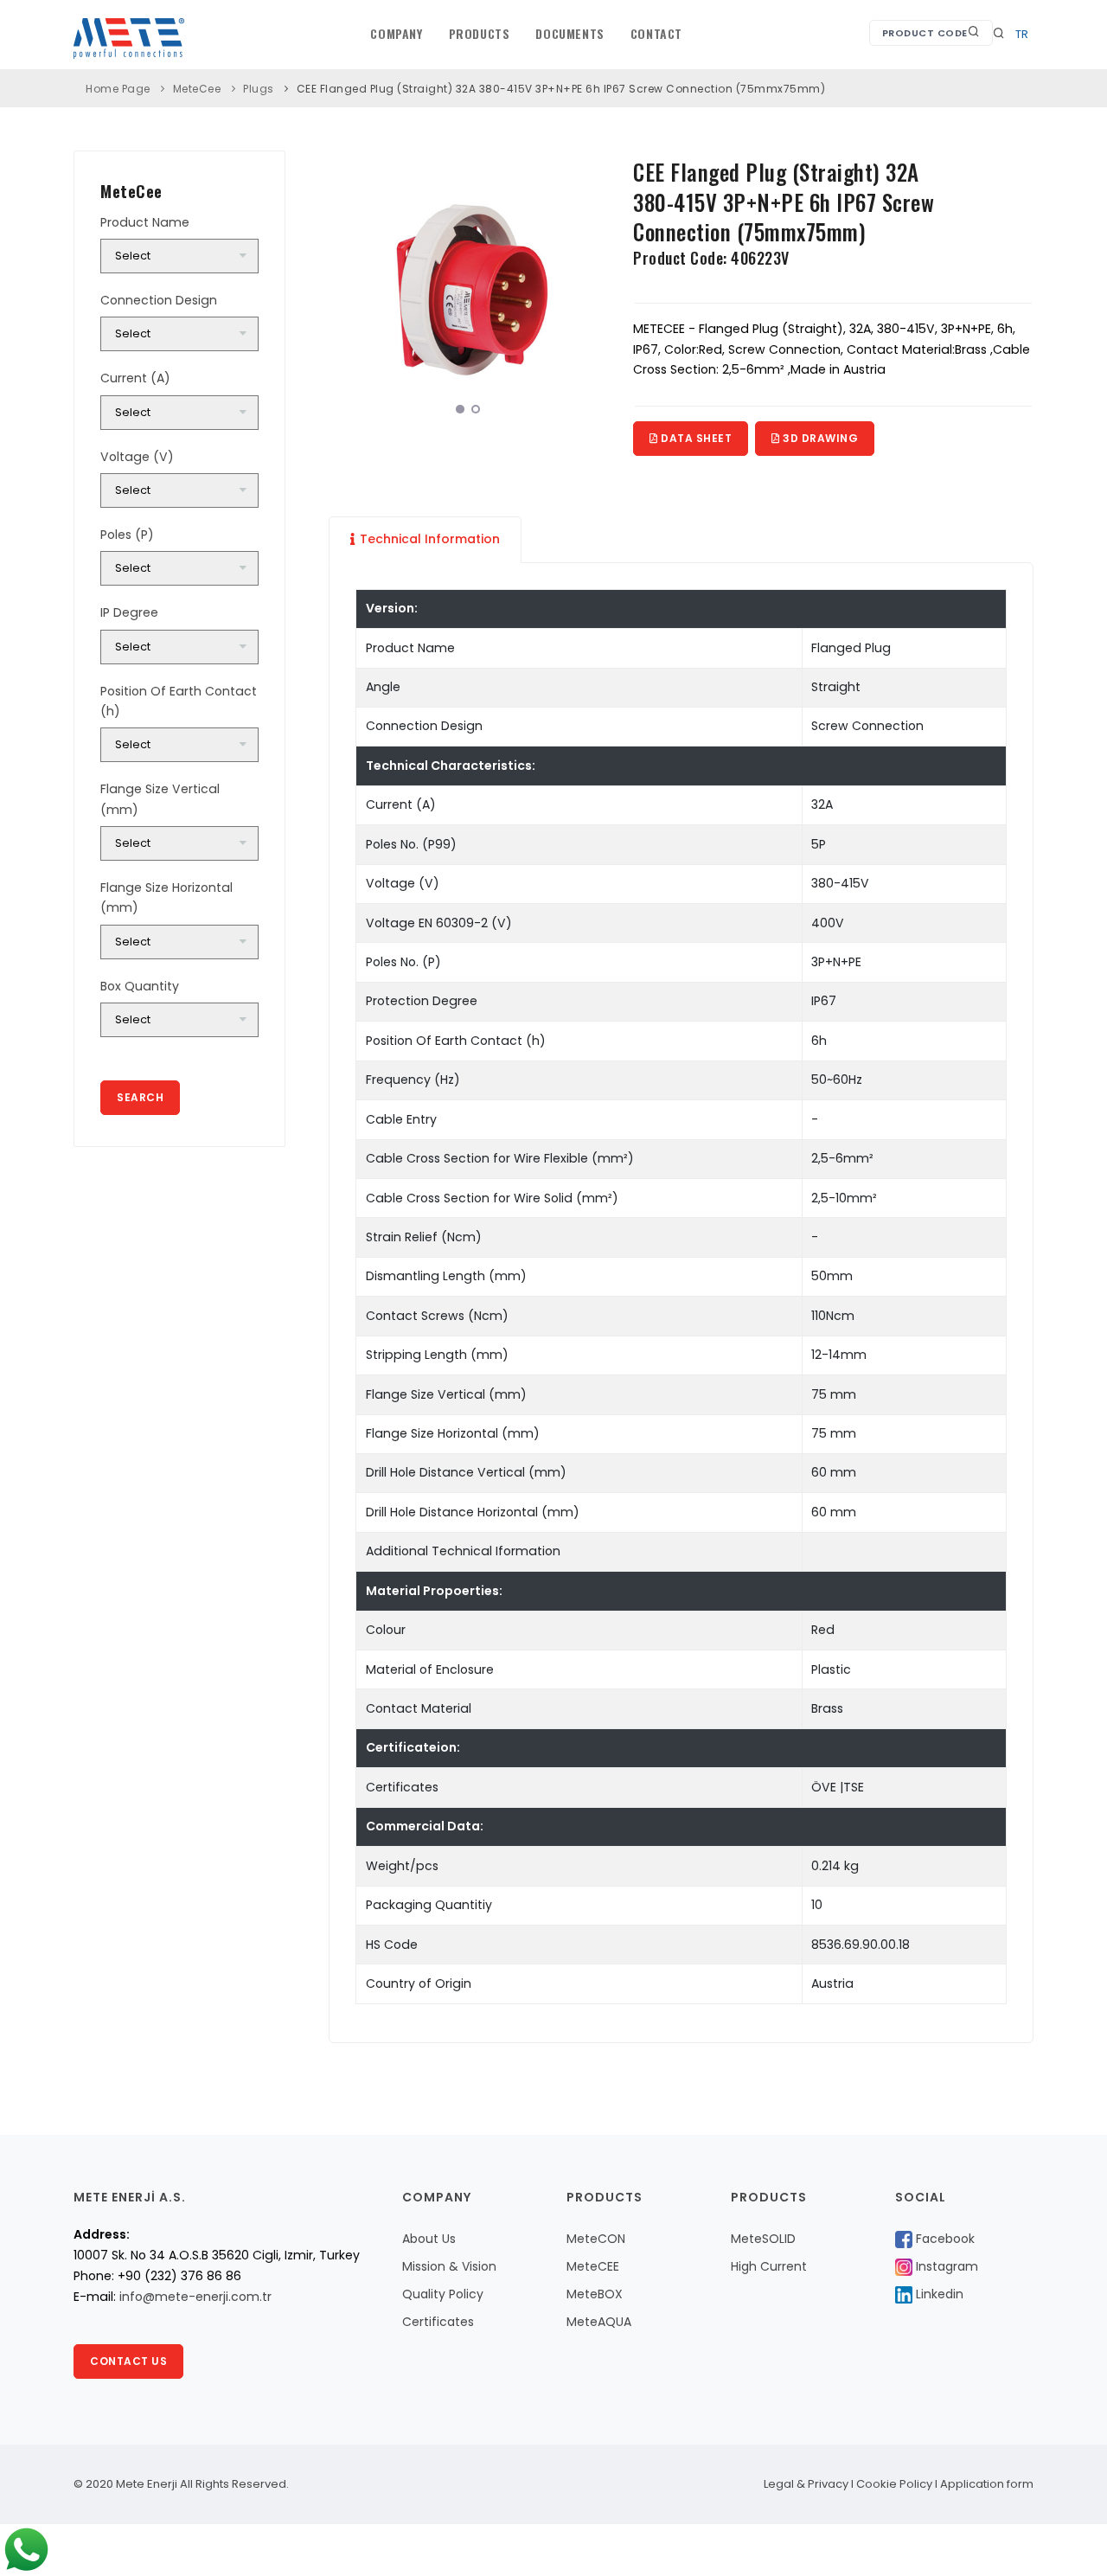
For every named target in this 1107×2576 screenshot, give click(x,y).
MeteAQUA (599, 2322)
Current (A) (135, 378)
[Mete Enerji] (363, 290)
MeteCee (197, 89)
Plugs (259, 89)
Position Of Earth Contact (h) (179, 701)
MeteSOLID (763, 2239)
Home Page (118, 89)
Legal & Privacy (806, 2484)
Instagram (945, 2266)
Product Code (925, 33)
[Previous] (346, 287)
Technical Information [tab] (430, 539)
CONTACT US (128, 2361)
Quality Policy (443, 2294)
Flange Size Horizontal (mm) (166, 897)
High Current (769, 2266)
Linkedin (938, 2294)
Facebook (944, 2239)
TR (1022, 34)
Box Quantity (140, 986)
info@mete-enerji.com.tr (195, 2297)
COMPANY (396, 33)
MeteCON (596, 2239)
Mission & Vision (449, 2266)
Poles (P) (127, 535)
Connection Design (159, 300)
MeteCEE (593, 2266)
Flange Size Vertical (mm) (160, 799)
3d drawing (819, 438)
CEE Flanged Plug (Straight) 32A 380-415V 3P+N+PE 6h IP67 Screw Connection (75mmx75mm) (561, 89)
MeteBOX (595, 2294)
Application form (987, 2484)
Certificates (438, 2322)
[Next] (590, 287)
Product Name (145, 222)
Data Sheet (695, 438)
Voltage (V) (137, 457)
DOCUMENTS (569, 33)
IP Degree (129, 612)
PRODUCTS (480, 33)
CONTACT (656, 33)
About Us (429, 2239)
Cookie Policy (894, 2484)
